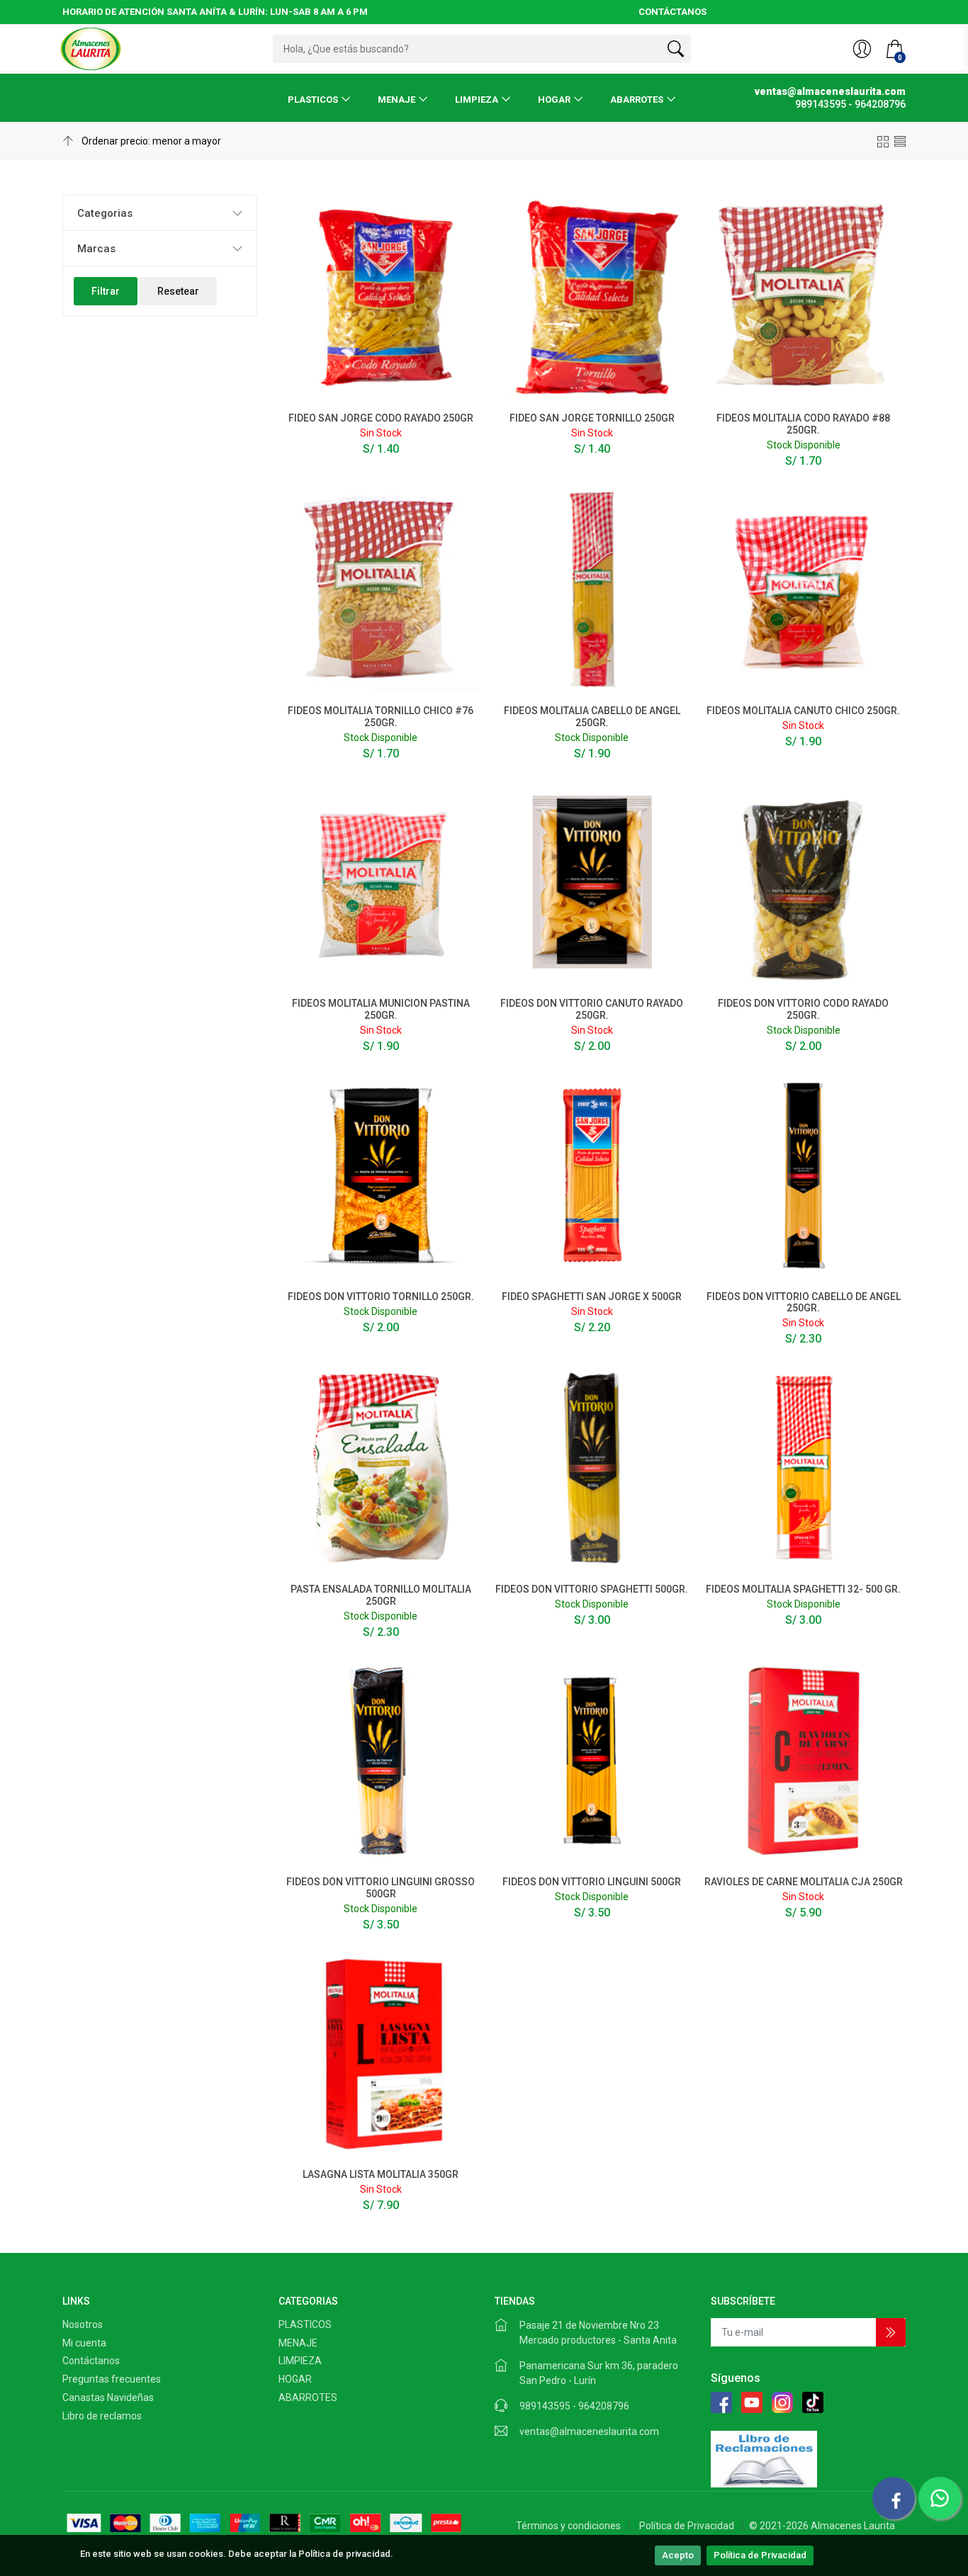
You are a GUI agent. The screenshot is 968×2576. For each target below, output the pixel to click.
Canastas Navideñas (108, 2397)
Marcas (96, 249)
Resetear (178, 291)
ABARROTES (637, 100)
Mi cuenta (84, 2343)
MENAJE (396, 100)
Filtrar (106, 291)
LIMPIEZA (477, 100)
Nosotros (83, 2324)
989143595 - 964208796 (574, 2406)
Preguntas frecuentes (112, 2379)
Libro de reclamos (102, 2416)
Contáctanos (91, 2361)
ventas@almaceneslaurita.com (589, 2431)
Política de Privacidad (760, 2555)
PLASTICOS (313, 100)
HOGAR (554, 100)
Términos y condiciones (568, 2526)
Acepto (678, 2555)
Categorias (105, 213)
